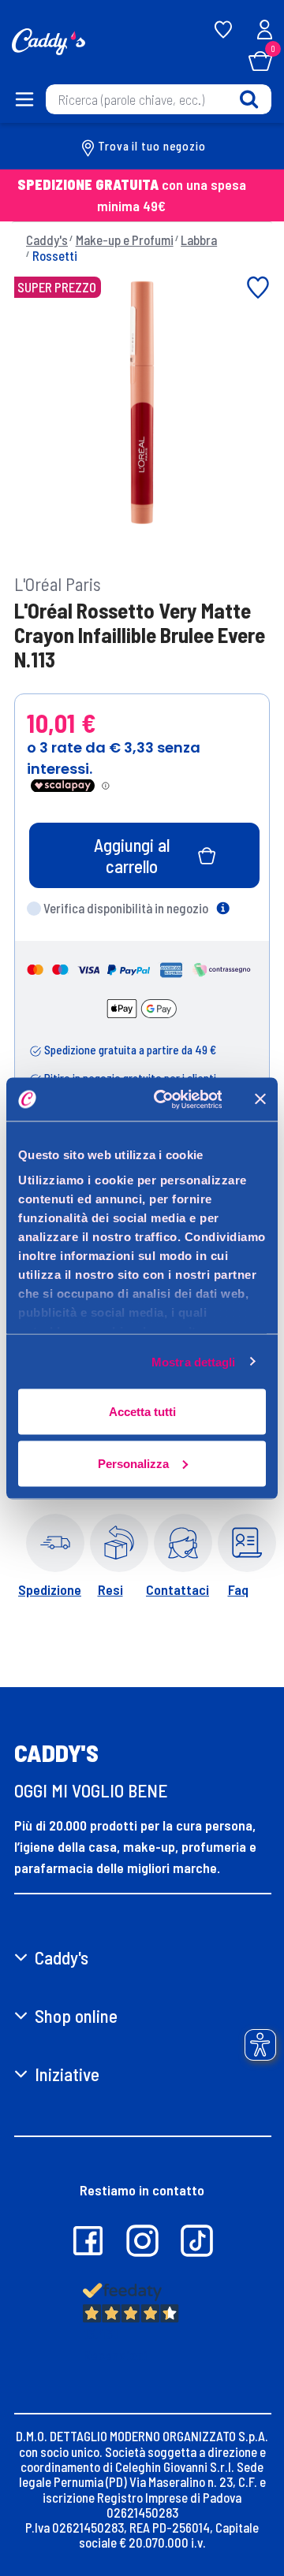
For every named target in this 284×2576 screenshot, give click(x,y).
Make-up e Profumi (125, 240)
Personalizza (133, 1463)
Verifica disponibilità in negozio (126, 908)
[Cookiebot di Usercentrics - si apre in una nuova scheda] (164, 1099)
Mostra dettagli (194, 1361)
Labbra (199, 240)
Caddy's (47, 240)
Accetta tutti (142, 1412)
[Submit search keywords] (249, 99)
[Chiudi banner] (260, 1099)
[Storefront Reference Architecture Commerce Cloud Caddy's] (49, 40)
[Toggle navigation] (22, 99)
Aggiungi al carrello (132, 855)
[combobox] (159, 99)
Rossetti (55, 255)
